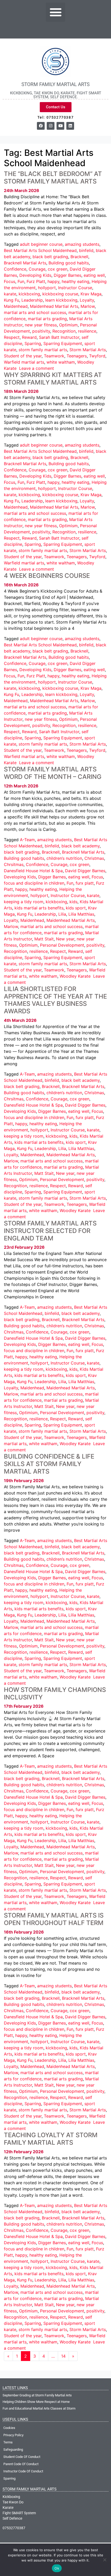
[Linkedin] (70, 126)
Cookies (9, 2428)
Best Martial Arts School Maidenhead (40, 250)
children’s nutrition (64, 858)
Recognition (64, 331)
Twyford (97, 356)
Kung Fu (11, 300)
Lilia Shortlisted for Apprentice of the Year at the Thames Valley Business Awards (55, 1000)
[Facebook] (41, 126)
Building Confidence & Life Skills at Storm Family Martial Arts (49, 1464)
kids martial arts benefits (39, 908)
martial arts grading (47, 319)
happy (53, 281)
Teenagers (77, 356)
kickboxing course (60, 294)
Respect (12, 337)
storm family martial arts (43, 350)
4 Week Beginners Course (47, 576)
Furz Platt (36, 281)
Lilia (62, 914)
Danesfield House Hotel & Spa (33, 871)
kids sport (76, 908)
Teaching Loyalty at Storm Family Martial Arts (51, 2139)
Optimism (68, 325)
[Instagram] (51, 126)
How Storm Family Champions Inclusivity (55, 1693)
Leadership (32, 300)
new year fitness (41, 325)
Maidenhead (16, 306)
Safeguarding (13, 2449)
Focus (10, 281)
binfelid (86, 250)
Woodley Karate (75, 976)
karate (10, 294)
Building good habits (69, 263)
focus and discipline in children (34, 883)
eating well (94, 275)
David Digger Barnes (85, 871)
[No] (105, 2560)
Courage (37, 269)
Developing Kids (35, 275)
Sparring (33, 343)
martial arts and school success (35, 312)
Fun (21, 281)
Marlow (88, 306)
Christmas (94, 858)
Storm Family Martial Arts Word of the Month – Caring (53, 773)
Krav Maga (91, 294)
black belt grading (50, 257)
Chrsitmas (14, 864)
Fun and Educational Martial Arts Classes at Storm (39, 2408)
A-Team (27, 840)
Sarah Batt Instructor (59, 337)
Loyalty (87, 300)
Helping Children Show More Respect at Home (36, 2402)
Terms (8, 2442)
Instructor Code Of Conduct (23, 2471)
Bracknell (79, 257)
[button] (55, 12)
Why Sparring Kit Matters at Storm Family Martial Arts (53, 379)
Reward (29, 337)
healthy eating (76, 281)
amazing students (82, 244)
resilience (87, 331)
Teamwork (54, 356)
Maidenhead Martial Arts (54, 306)
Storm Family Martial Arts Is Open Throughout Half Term (54, 1919)
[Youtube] (60, 126)
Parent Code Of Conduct (21, 2464)
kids (73, 902)
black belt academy (81, 846)
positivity (41, 331)
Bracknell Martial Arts (25, 263)
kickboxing (29, 294)
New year (65, 939)
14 (63, 2356)
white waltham (61, 362)
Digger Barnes (68, 275)
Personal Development (62, 945)
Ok (57, 2568)
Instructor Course (75, 288)
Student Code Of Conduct (22, 2457)
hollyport (47, 288)
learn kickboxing (61, 300)
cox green (58, 269)
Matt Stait (44, 939)
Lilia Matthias (81, 914)
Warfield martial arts (24, 362)
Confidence (15, 269)
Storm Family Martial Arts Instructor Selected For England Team (50, 1231)
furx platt (85, 883)
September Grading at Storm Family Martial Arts (37, 2395)
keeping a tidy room (24, 902)
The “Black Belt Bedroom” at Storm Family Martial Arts (53, 178)
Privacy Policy (13, 2435)
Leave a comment (37, 368)
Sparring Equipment (63, 343)
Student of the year (23, 356)
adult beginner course (41, 244)
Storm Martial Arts (88, 350)
